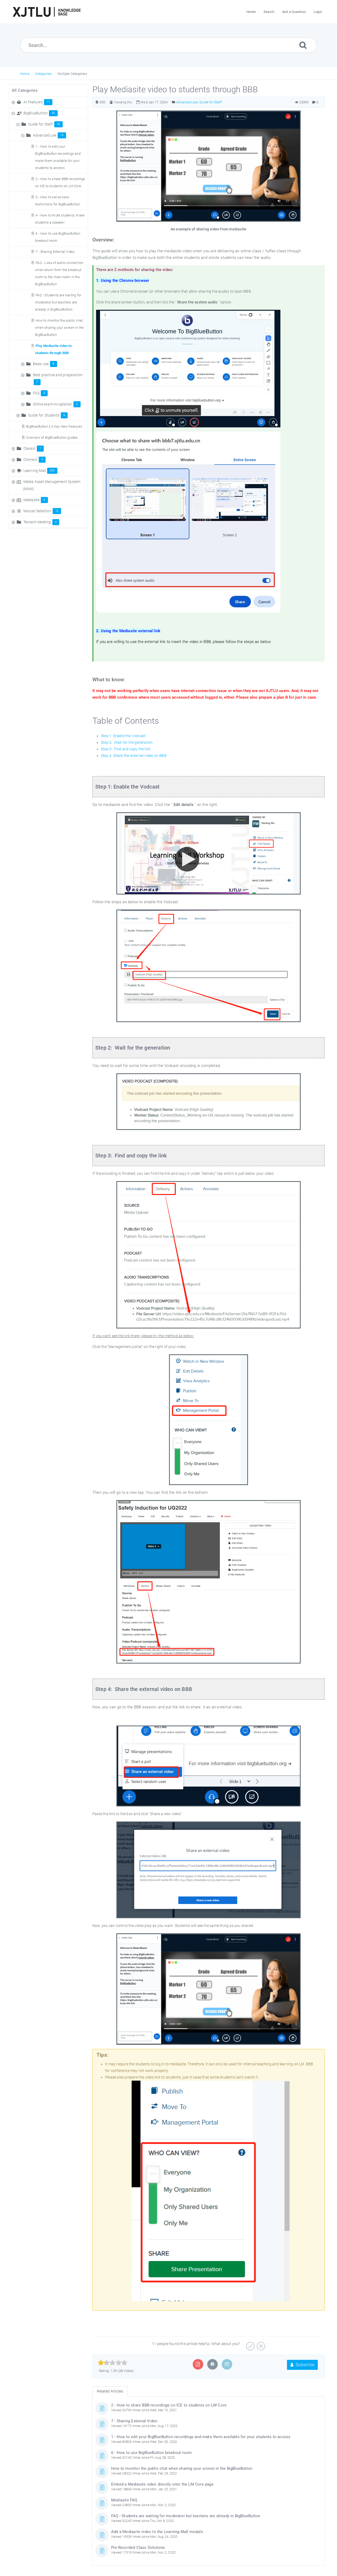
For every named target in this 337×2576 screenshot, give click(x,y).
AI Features (37, 102)
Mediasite (34, 500)
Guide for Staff (44, 124)
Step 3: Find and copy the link (126, 749)
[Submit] (303, 45)
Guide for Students (47, 415)
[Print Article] (212, 2364)
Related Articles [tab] (110, 2391)
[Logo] (47, 12)
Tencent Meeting (40, 522)
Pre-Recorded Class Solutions (138, 2548)
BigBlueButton (39, 113)
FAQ (39, 393)
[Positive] (250, 2344)
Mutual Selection (41, 511)
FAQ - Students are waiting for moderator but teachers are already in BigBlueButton (58, 302)
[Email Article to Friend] (227, 2364)
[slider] (113, 2363)
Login (318, 12)
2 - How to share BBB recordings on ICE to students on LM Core (169, 2405)
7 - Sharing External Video (55, 252)
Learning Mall (39, 471)
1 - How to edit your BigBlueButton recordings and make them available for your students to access (201, 2437)
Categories (43, 74)
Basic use (44, 364)
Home (25, 74)
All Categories (25, 90)
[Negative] (260, 2344)
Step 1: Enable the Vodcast (123, 736)
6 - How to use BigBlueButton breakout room (151, 2453)
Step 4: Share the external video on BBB (134, 756)
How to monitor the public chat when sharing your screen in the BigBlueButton (59, 328)
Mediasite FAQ (124, 2500)
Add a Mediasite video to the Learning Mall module (157, 2532)
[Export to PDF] (198, 2364)
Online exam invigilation (55, 404)
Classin (32, 448)
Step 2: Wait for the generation (127, 742)
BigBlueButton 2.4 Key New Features (54, 426)
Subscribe (304, 2365)
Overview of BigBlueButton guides (52, 438)
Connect (33, 460)
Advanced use (48, 135)
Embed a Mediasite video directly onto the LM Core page (162, 2484)
